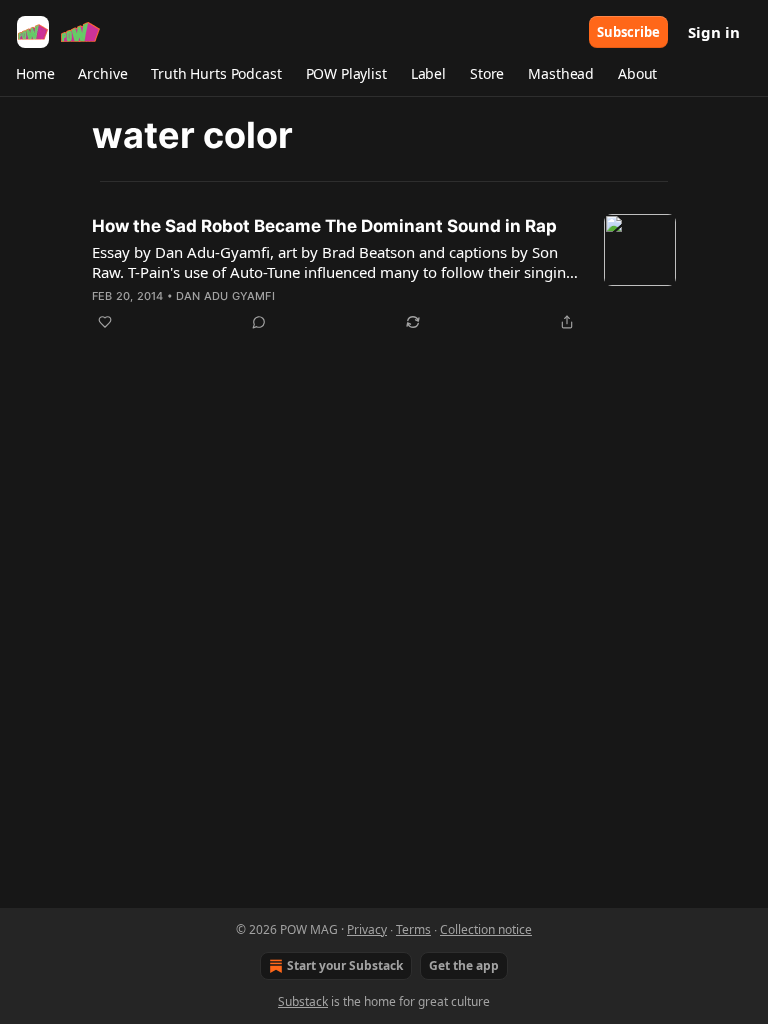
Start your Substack (345, 965)
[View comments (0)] (259, 322)
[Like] (105, 322)
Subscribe (628, 32)
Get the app (464, 965)
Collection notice (486, 929)
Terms (413, 929)
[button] (35, 74)
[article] (384, 274)
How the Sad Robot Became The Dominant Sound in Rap (324, 226)
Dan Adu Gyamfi (225, 296)
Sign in (714, 32)
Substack (303, 1001)
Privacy (367, 929)
